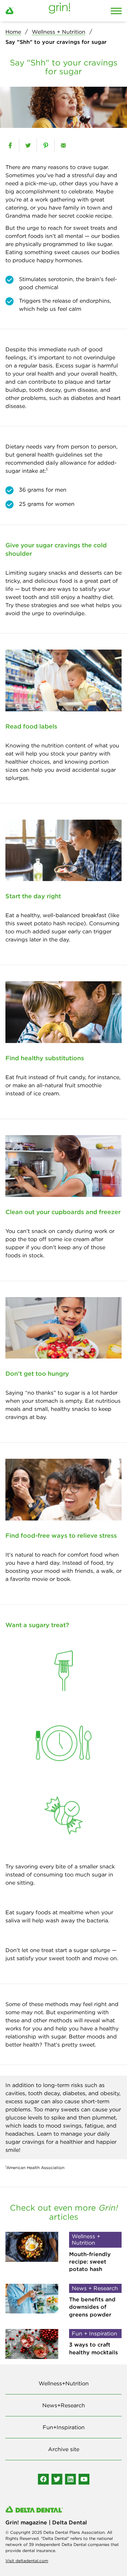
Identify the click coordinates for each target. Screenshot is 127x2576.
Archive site (64, 2449)
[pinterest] (46, 145)
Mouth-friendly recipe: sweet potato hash (90, 2262)
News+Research (64, 2405)
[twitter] (28, 145)
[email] (63, 145)
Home (13, 32)
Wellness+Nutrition (64, 2383)
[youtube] (84, 2479)
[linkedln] (70, 2479)
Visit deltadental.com (27, 2561)
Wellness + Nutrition (59, 32)
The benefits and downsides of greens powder (92, 2307)
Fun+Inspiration (64, 2427)
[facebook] (10, 145)
